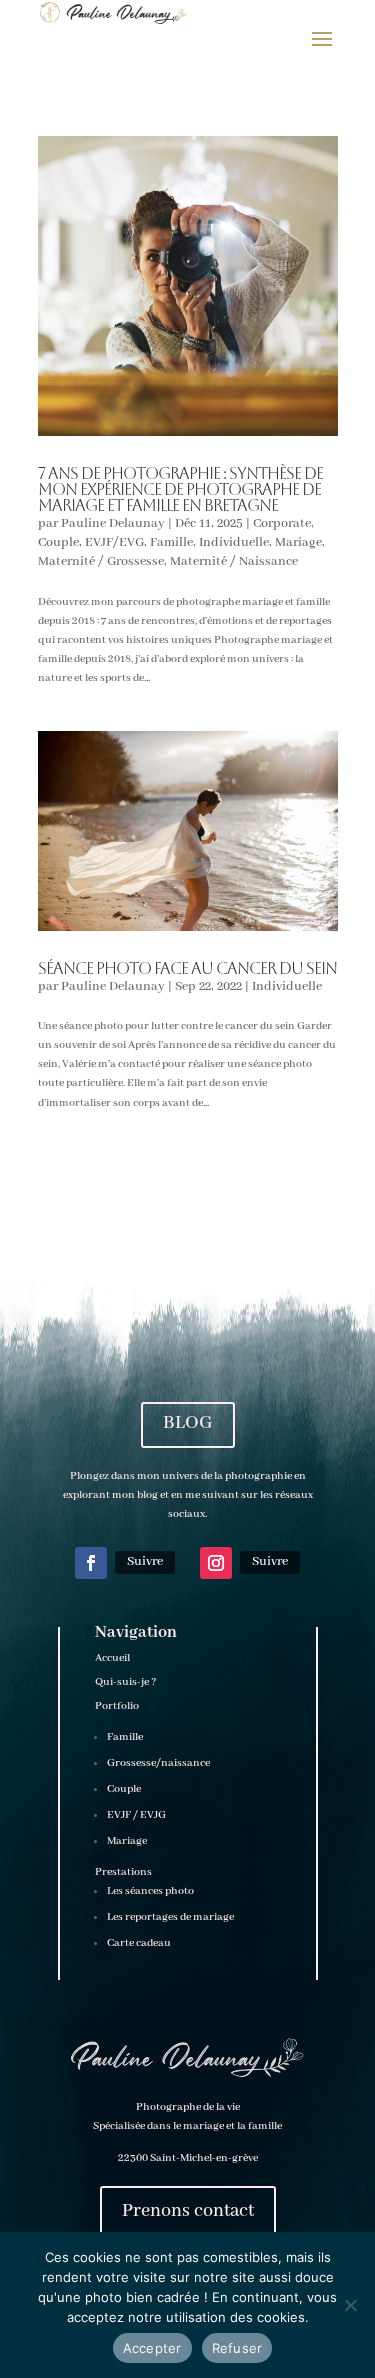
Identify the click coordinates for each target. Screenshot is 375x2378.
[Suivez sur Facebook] (91, 1563)
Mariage (298, 542)
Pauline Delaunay (113, 523)
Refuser (237, 2348)
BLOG (188, 1423)
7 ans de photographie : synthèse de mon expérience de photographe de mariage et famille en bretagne (180, 489)
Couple (58, 542)
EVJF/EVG (114, 542)
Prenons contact (188, 2211)
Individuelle (234, 542)
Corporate (282, 523)
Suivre (145, 1561)
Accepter (152, 2348)
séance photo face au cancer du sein (187, 968)
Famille (171, 542)
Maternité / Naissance (234, 561)
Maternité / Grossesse (101, 561)
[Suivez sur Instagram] (216, 1563)
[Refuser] (350, 2305)
